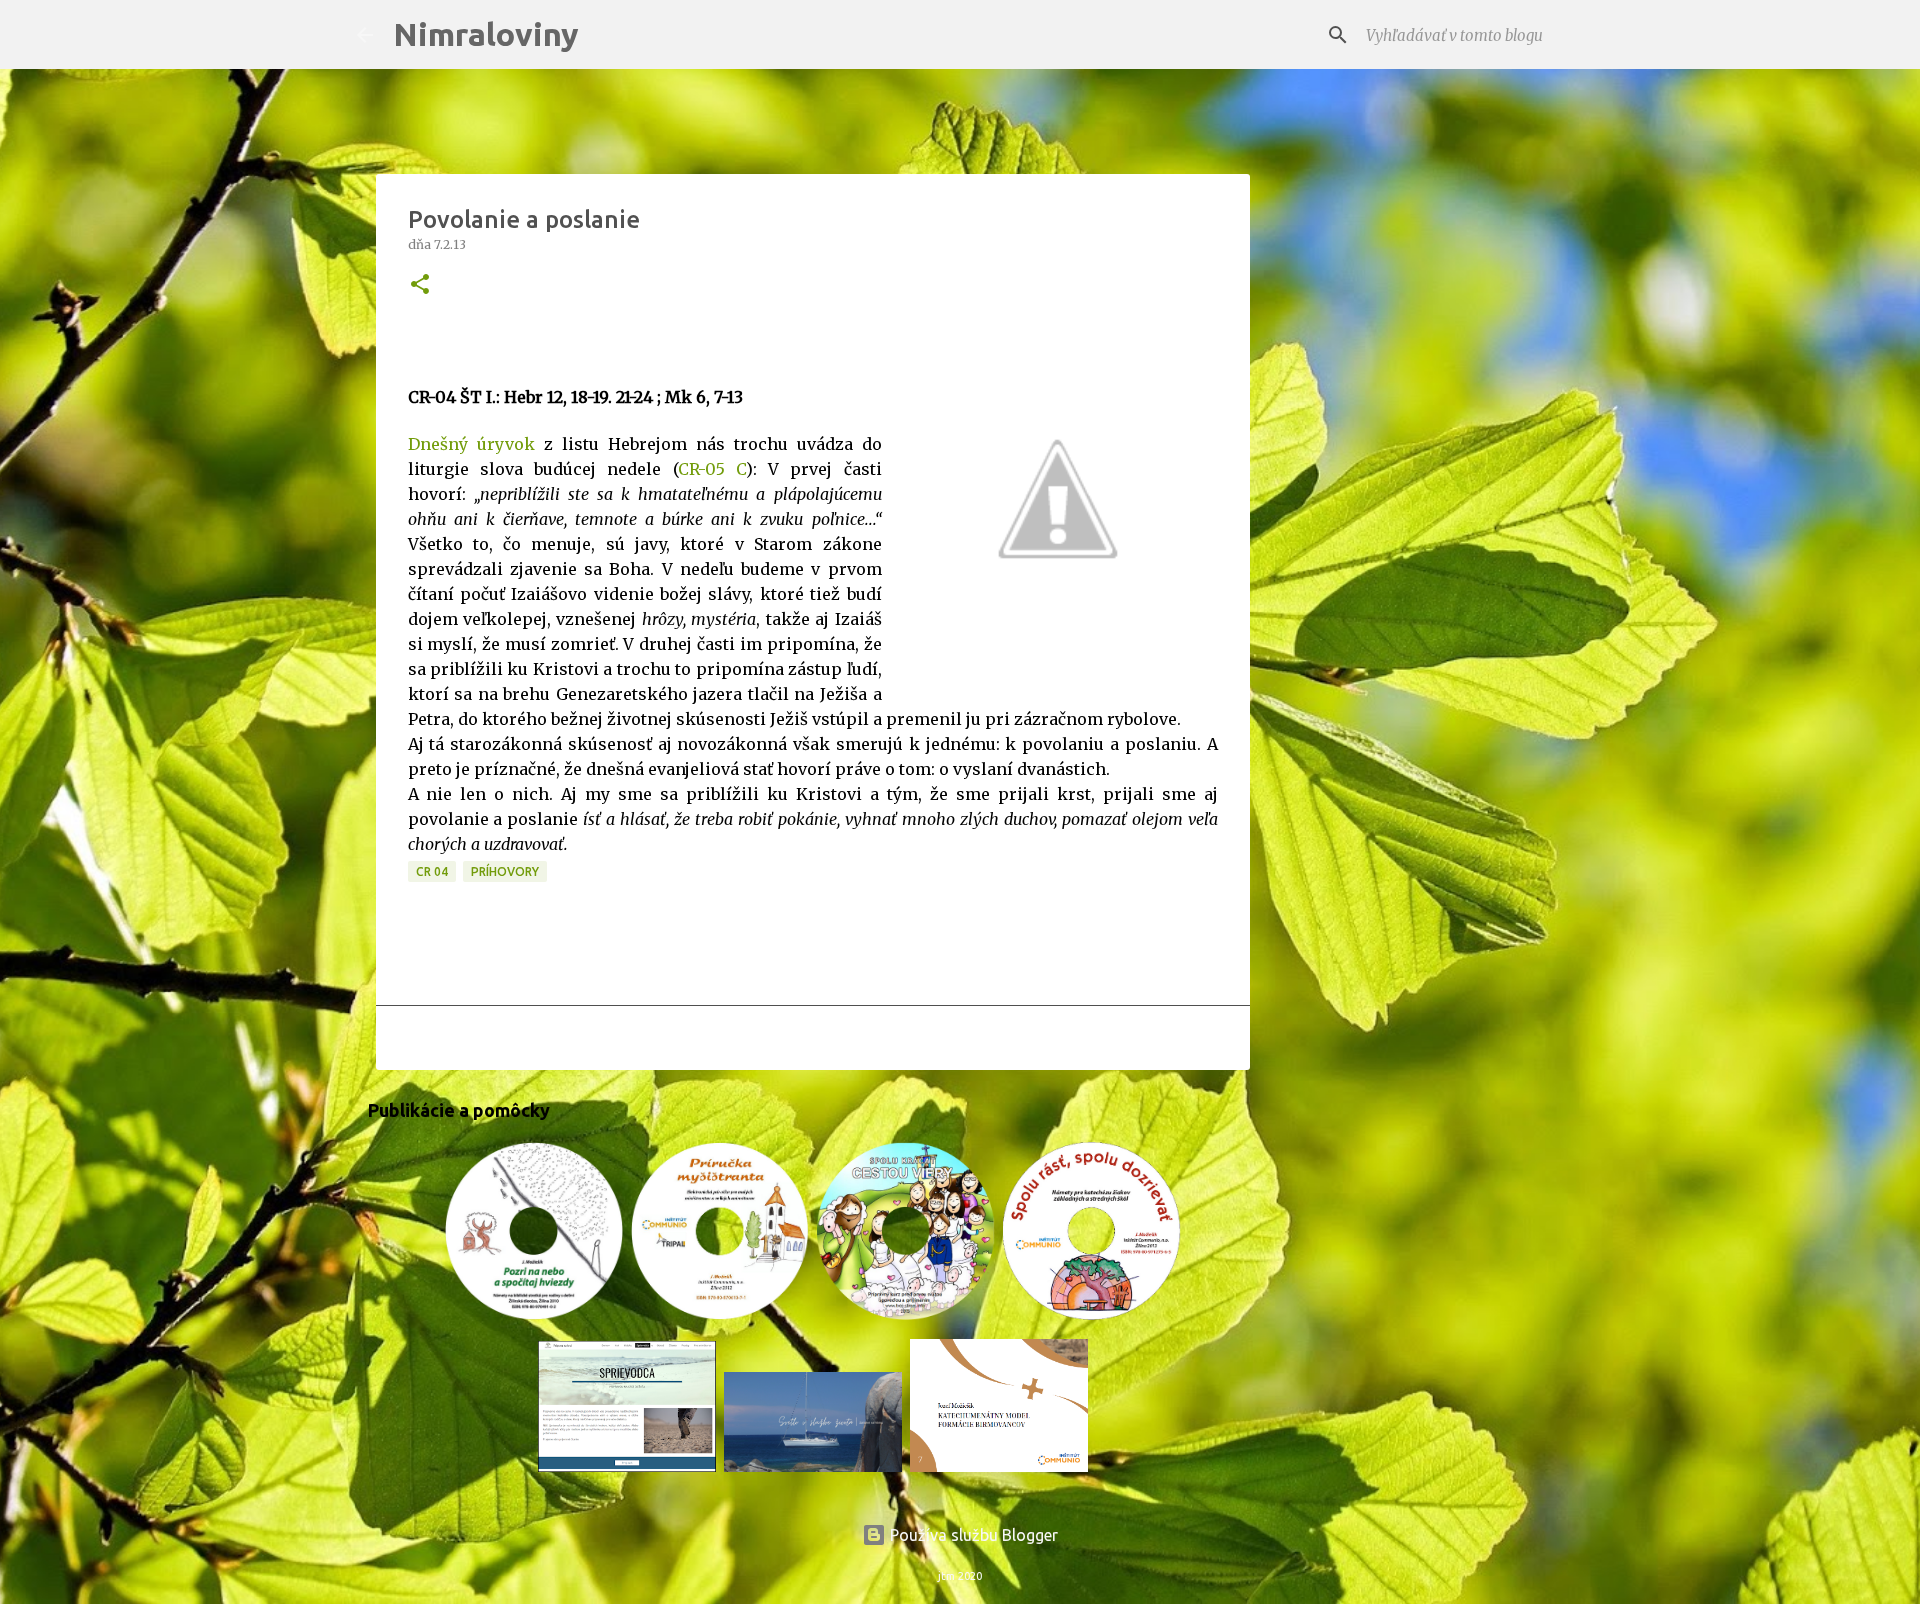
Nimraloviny (486, 34)
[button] (420, 285)
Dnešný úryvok (471, 444)
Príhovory (505, 871)
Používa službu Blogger (972, 1535)
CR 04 (432, 871)
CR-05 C (712, 469)
